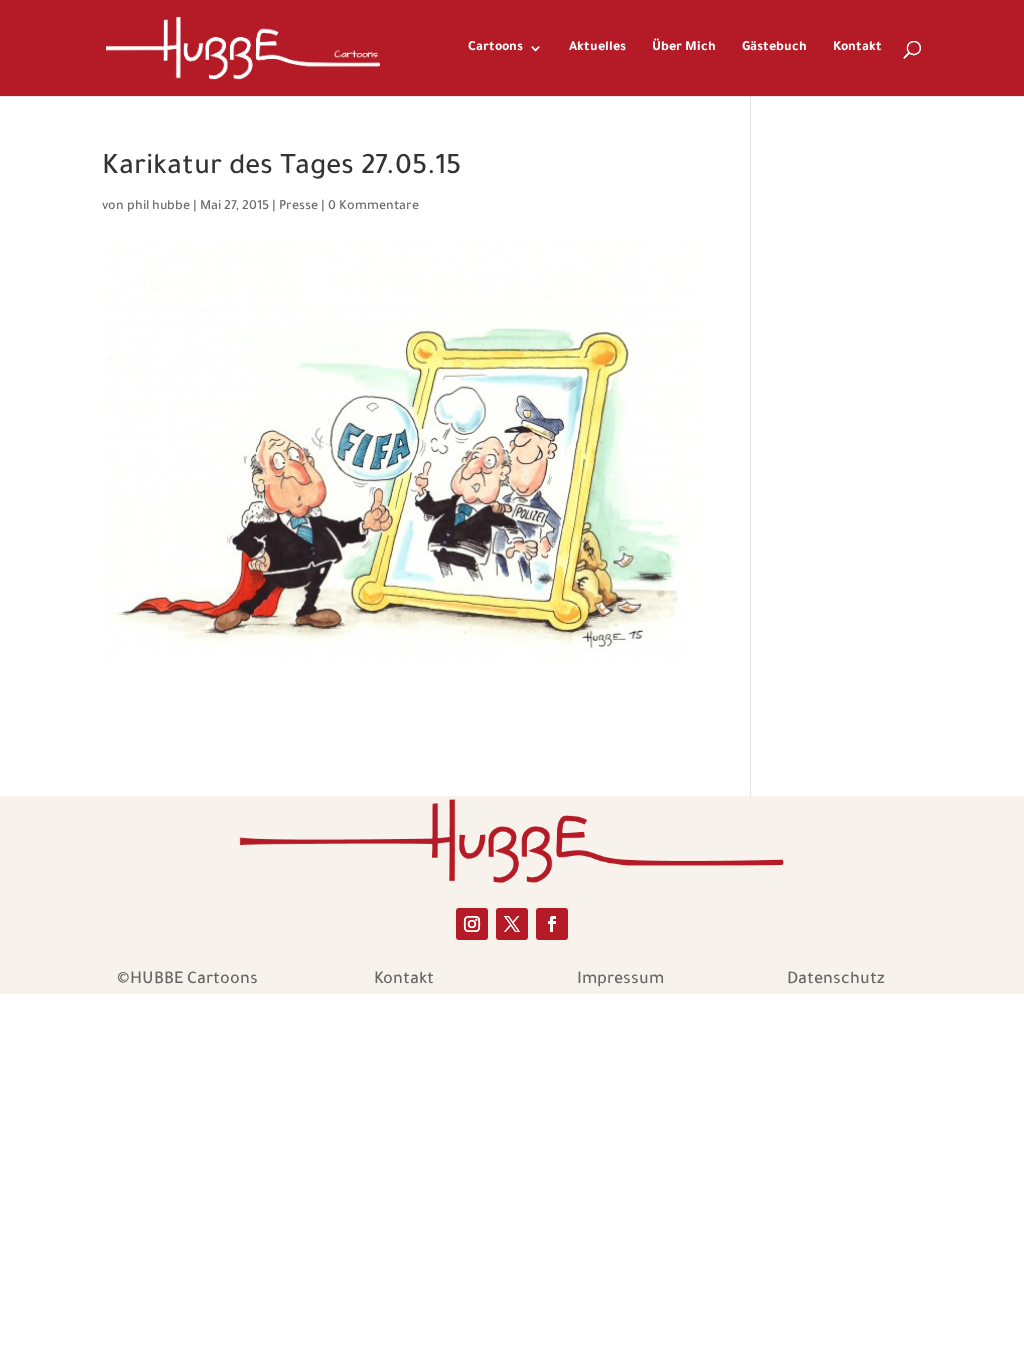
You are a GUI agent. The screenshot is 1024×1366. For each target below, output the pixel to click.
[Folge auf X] (512, 924)
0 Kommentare (373, 207)
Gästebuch (774, 48)
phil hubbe (158, 207)
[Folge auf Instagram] (472, 924)
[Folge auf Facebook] (552, 924)
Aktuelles (597, 48)
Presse (298, 207)
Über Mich (684, 48)
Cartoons (495, 48)
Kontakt (857, 48)
